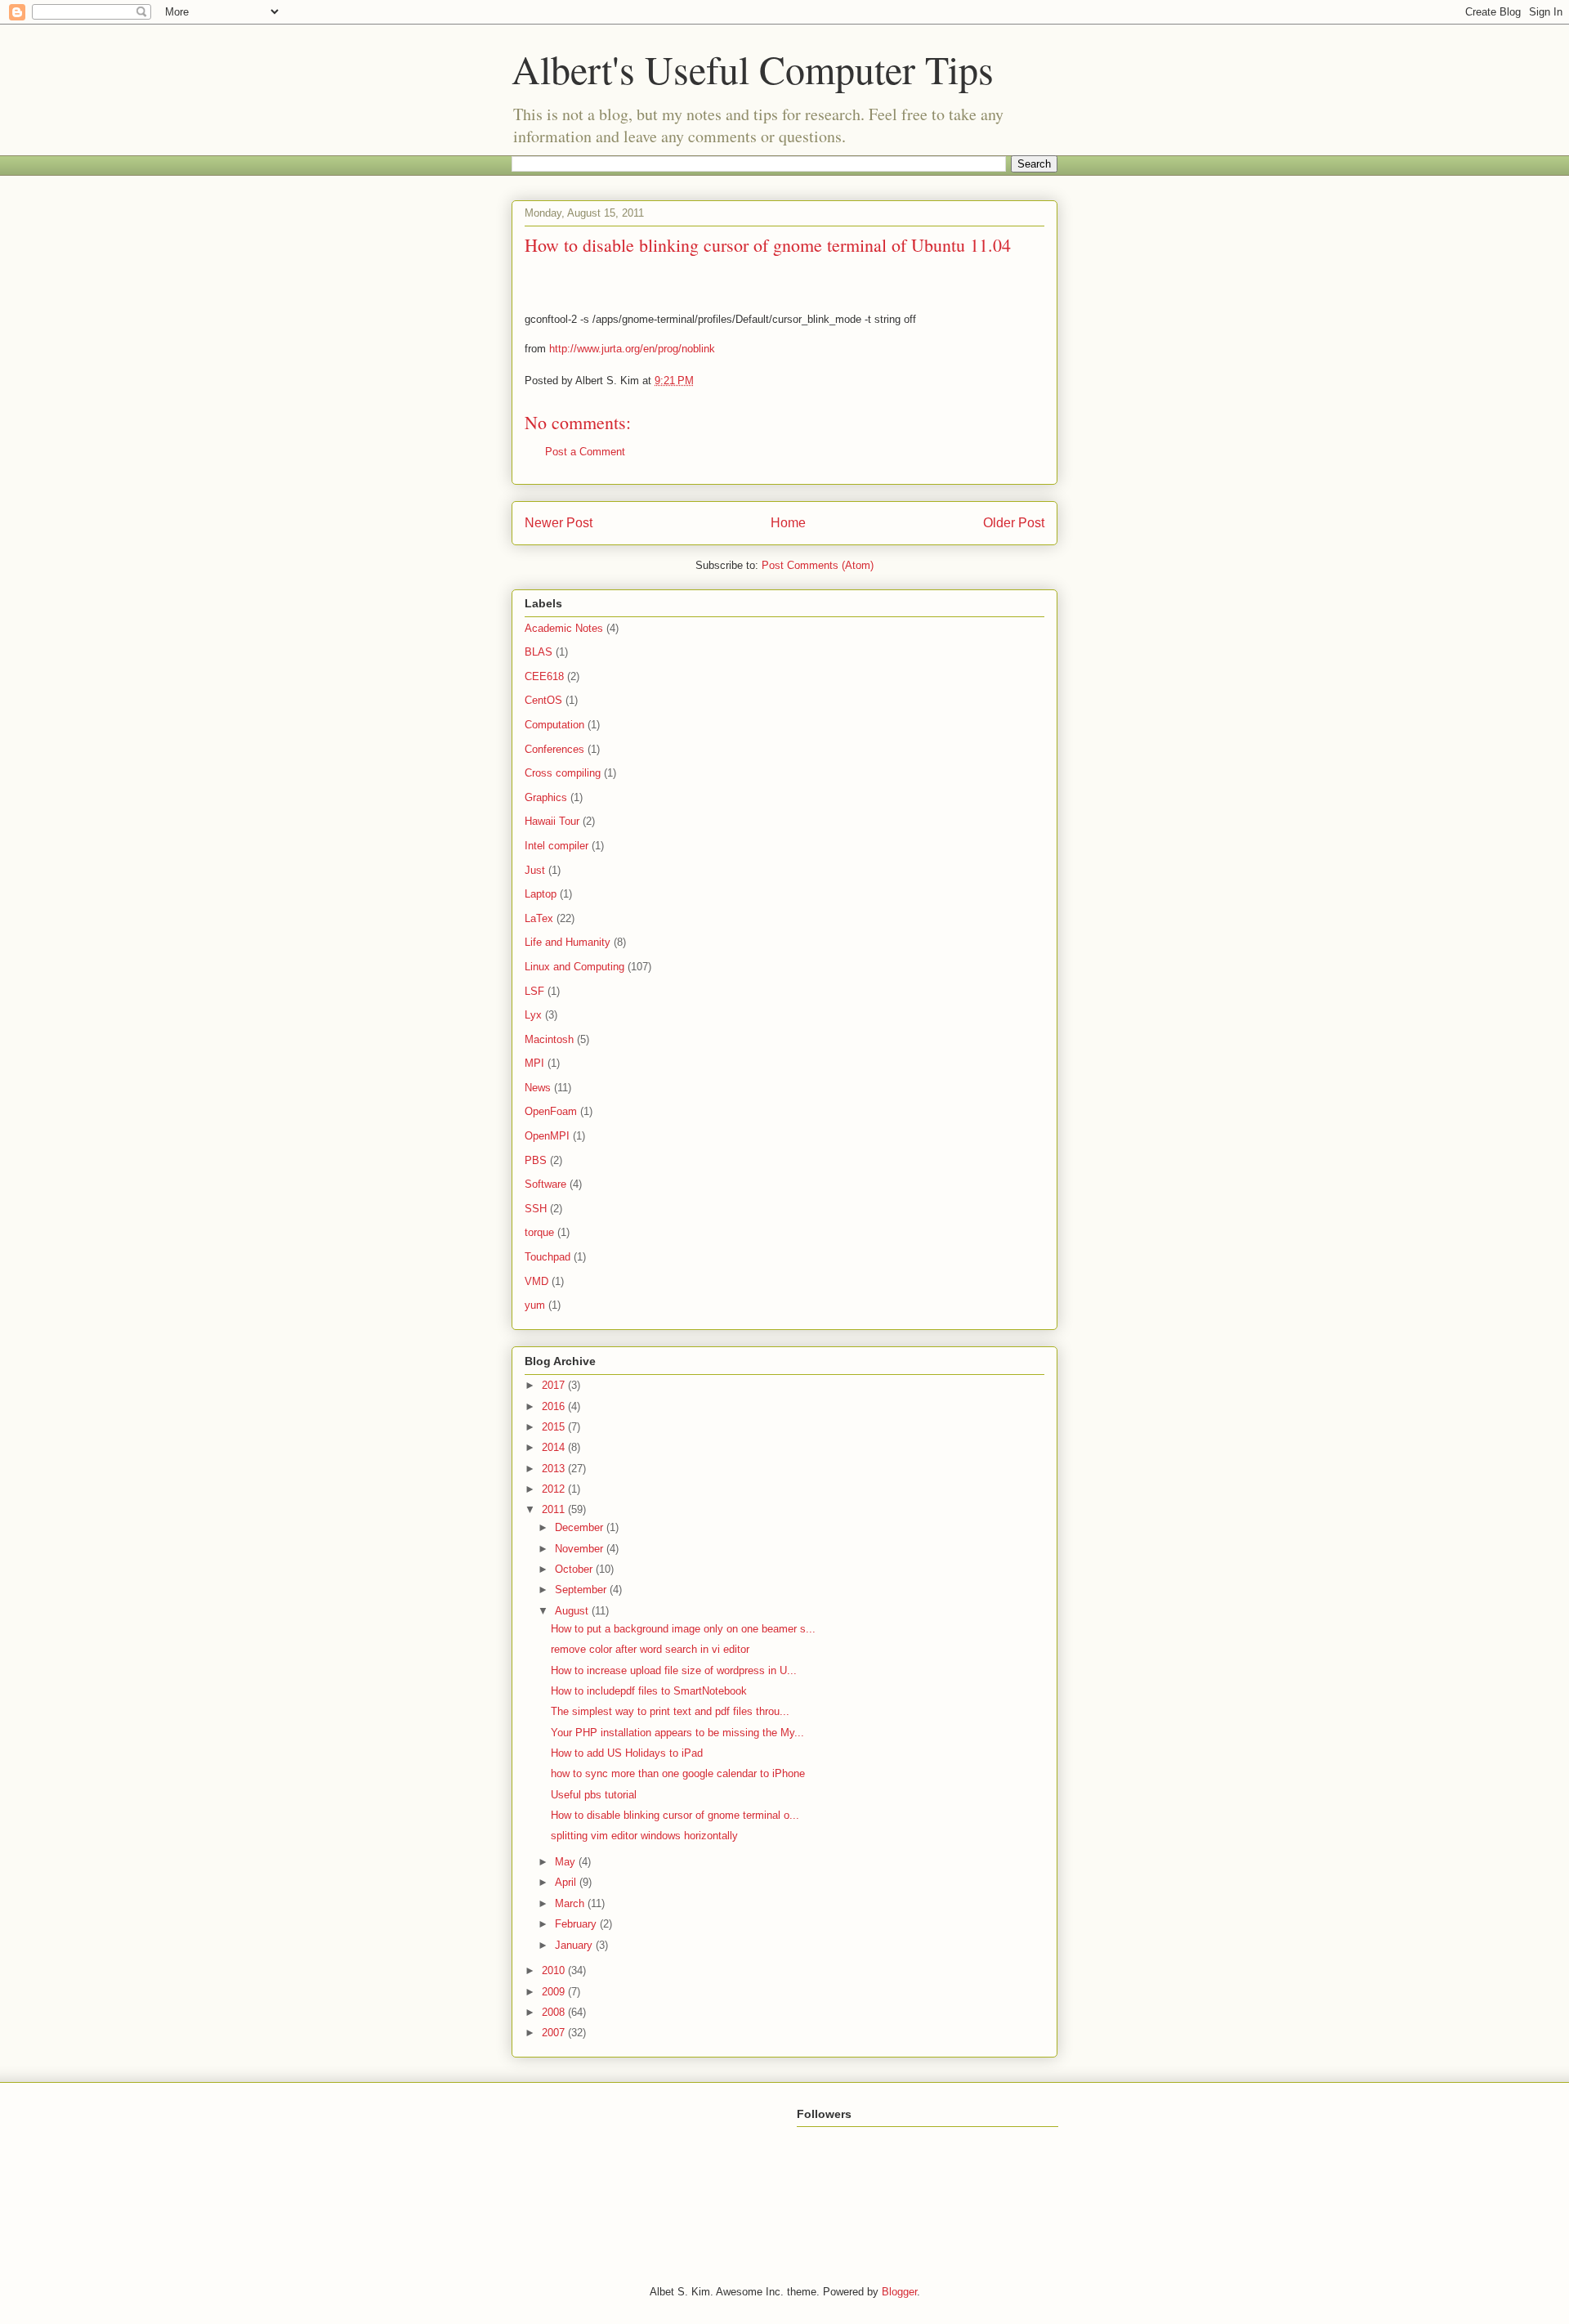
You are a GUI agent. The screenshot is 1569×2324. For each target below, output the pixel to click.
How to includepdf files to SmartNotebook (649, 1691)
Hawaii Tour (552, 821)
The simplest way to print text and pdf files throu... (670, 1711)
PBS (536, 1160)
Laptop (541, 894)
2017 (555, 1385)
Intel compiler (557, 846)
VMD (536, 1281)
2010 (555, 1970)
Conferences (554, 749)
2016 (555, 1406)
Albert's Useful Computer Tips (753, 69)
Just (535, 870)
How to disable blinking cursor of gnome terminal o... (675, 1815)
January (575, 1945)
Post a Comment (585, 452)
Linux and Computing (574, 967)
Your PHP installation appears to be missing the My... (677, 1733)
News (538, 1088)
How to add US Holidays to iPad (627, 1753)
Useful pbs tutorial (594, 1795)
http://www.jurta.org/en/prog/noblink (632, 349)
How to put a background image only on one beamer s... (683, 1629)
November (581, 1549)
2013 (555, 1469)
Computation (554, 725)
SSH (536, 1209)
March (571, 1903)
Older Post (1014, 523)
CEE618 (544, 676)
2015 (555, 1427)
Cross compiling (563, 773)
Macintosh (549, 1039)
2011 (555, 1509)
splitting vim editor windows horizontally (644, 1836)
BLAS (539, 652)
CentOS (543, 700)
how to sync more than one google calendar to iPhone (678, 1773)
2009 (555, 1992)
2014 (555, 1447)
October (575, 1569)
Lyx (533, 1015)
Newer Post (559, 523)
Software (545, 1184)
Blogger (899, 2292)
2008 (555, 2012)
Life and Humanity (568, 942)
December (581, 1527)
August (573, 1611)
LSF (534, 991)
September (582, 1590)
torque (539, 1232)
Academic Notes (564, 628)
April (567, 1882)
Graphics (546, 797)
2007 (555, 2033)
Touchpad (548, 1257)
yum (535, 1305)
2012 (555, 1489)
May (567, 1862)
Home (788, 523)
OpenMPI (547, 1136)
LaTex (539, 918)
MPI (534, 1063)
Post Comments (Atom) (818, 565)
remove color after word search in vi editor (650, 1649)
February (577, 1924)
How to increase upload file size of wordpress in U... (674, 1670)
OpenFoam (551, 1111)
